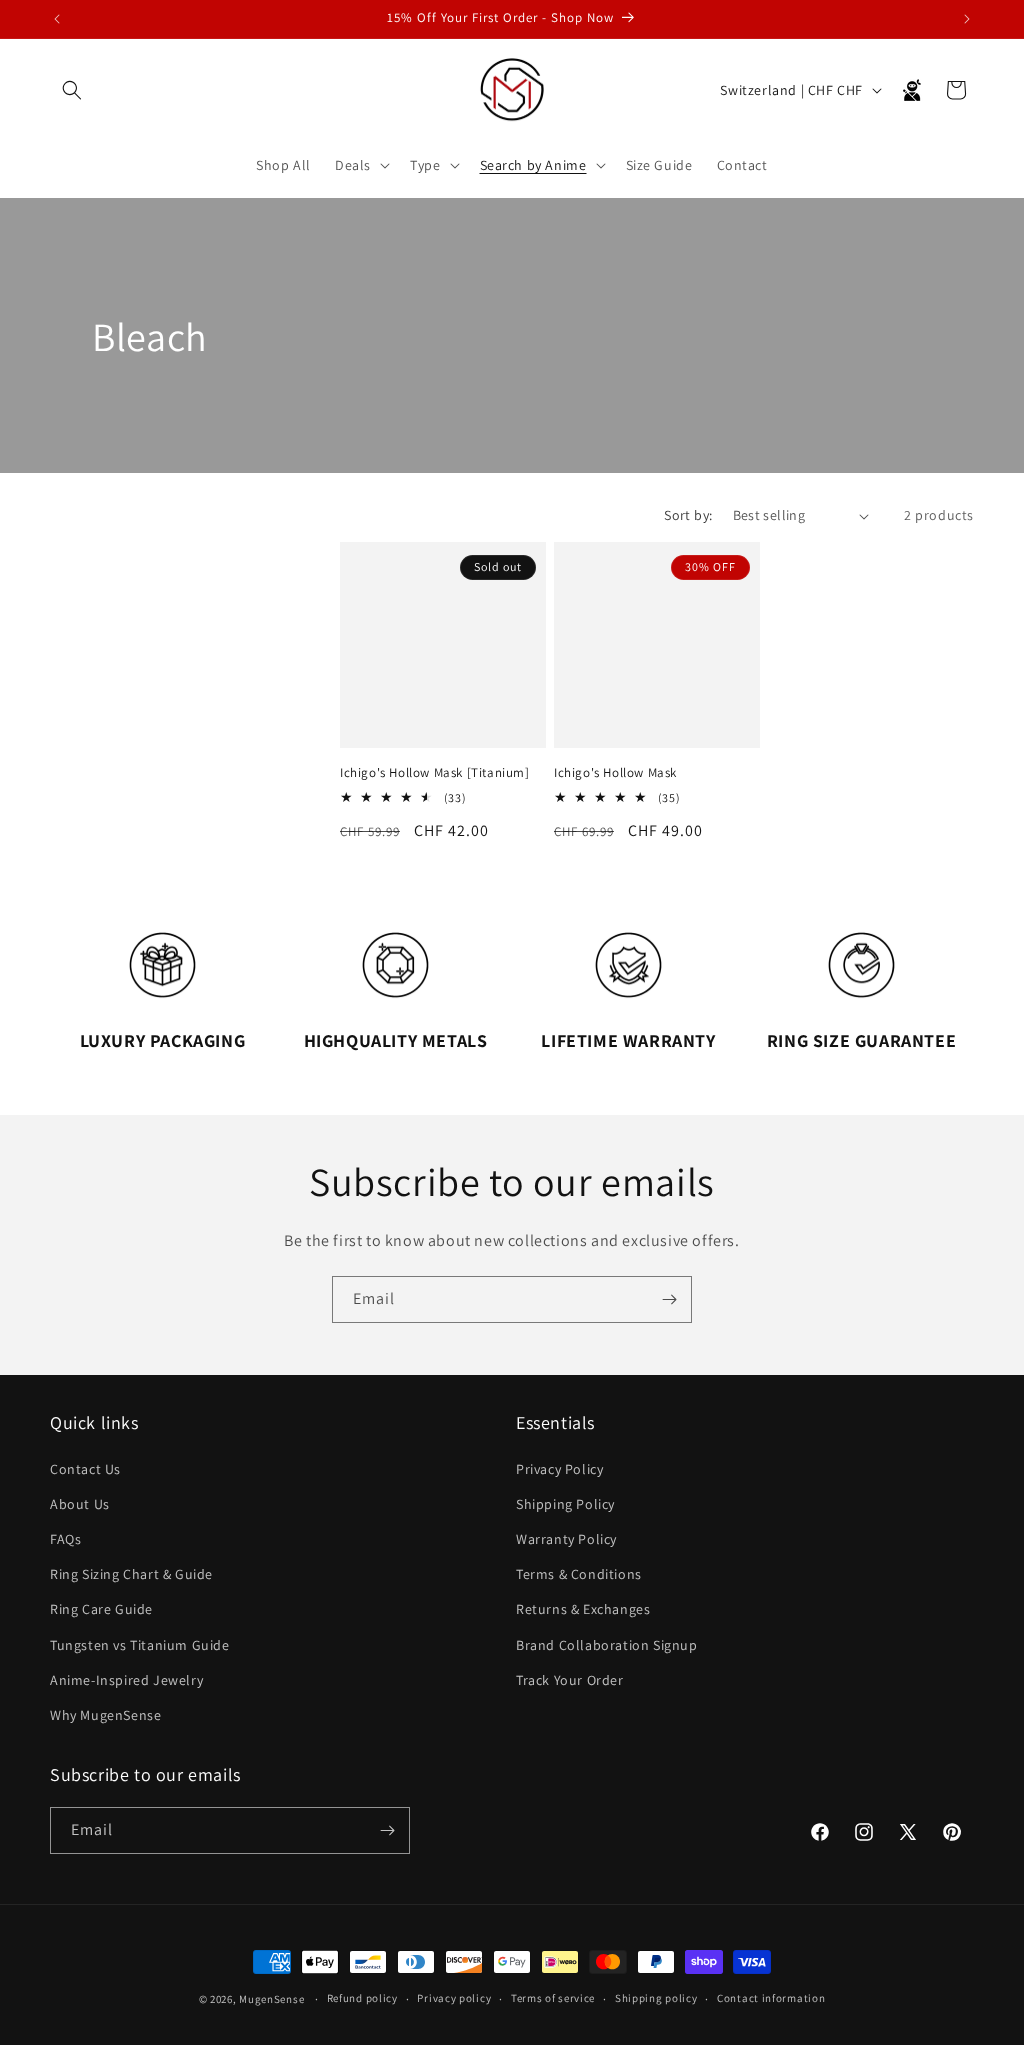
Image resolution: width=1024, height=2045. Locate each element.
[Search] (72, 90)
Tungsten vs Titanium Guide (140, 1645)
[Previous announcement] (57, 19)
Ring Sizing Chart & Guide (131, 1574)
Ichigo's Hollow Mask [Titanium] (435, 773)
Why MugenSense (105, 1715)
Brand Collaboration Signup (607, 1645)
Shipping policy (656, 1998)
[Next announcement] (967, 19)
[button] (360, 165)
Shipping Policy (565, 1504)
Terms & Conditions (579, 1574)
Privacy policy (454, 1998)
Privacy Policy (559, 1469)
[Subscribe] (669, 1299)
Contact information (771, 1998)
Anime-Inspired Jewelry (126, 1680)
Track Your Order (570, 1680)
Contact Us (85, 1469)
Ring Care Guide (101, 1609)
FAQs (65, 1539)
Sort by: (688, 515)
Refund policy (362, 1998)
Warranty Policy (566, 1539)
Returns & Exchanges (583, 1609)
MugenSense (271, 1999)
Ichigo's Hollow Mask (615, 773)
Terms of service (553, 1998)
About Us (80, 1504)
